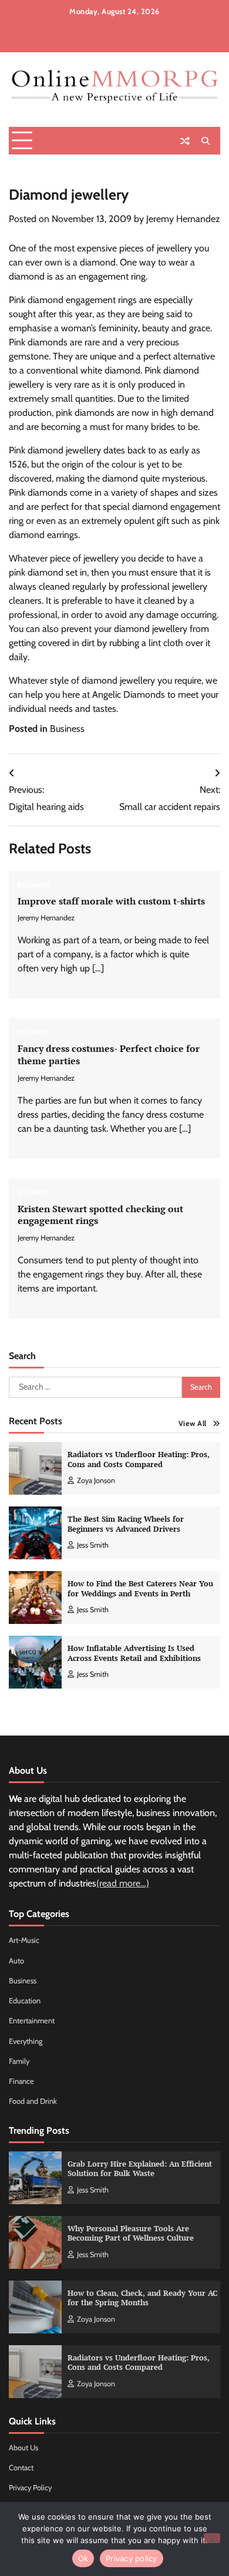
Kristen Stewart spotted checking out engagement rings (100, 1215)
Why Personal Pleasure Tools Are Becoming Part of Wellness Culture (131, 2234)
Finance (21, 2081)
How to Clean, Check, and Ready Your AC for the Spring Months (142, 2298)
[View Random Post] (185, 141)
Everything (26, 2041)
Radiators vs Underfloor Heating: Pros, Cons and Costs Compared (139, 1459)
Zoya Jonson (96, 1480)
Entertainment (32, 2021)
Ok (83, 2558)
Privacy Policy (30, 2488)
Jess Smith (93, 1545)
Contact (21, 2468)
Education (25, 2001)
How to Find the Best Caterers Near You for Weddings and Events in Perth (140, 1589)
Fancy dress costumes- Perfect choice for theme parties (109, 1055)
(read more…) (123, 1883)
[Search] (206, 141)
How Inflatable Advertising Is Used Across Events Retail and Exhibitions (134, 1653)
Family (19, 2061)
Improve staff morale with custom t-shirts (111, 901)
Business (67, 729)
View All (193, 1423)
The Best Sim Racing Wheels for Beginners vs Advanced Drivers (126, 1524)
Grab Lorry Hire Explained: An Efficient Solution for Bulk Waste (140, 2169)
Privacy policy (132, 2558)
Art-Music (24, 1940)
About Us (23, 2448)
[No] (212, 2538)
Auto (16, 1961)
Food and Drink (33, 2101)
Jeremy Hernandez (183, 219)
